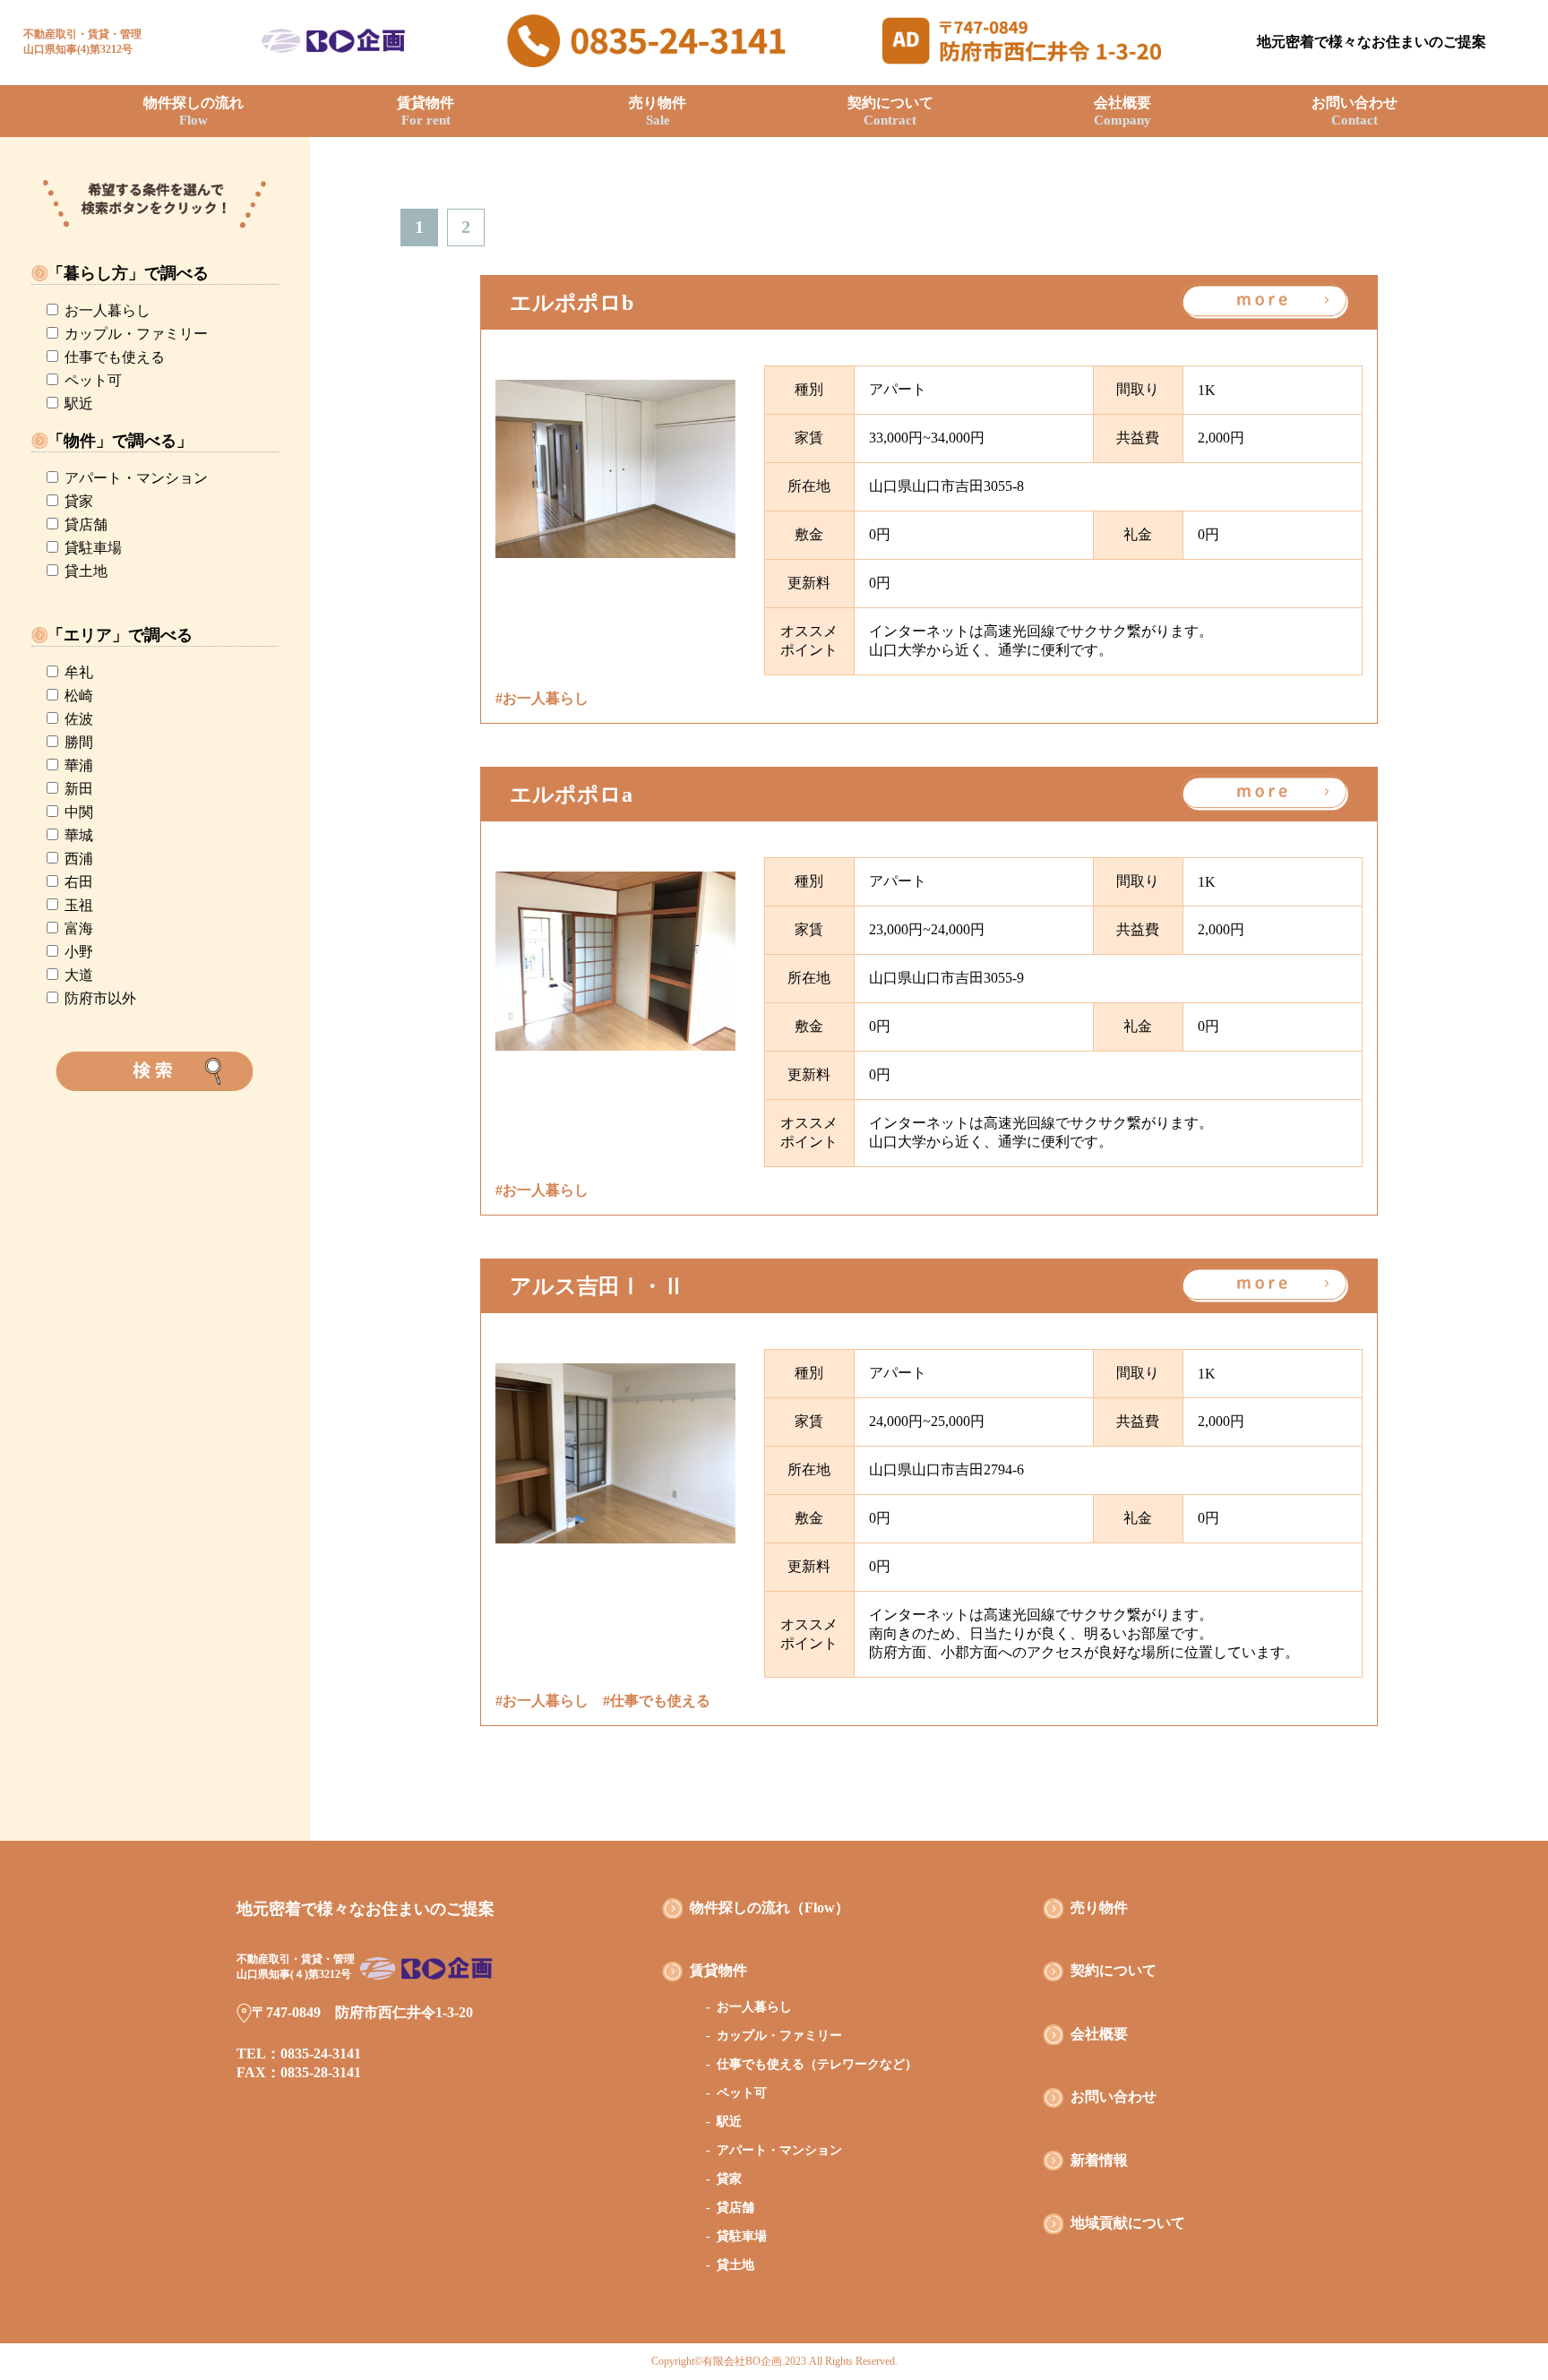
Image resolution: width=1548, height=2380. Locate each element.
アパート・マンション (136, 478)
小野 (79, 952)
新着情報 (1099, 2160)
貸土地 (86, 571)
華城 (79, 835)
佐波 (79, 719)
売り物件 (658, 111)
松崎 (79, 696)
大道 (79, 975)
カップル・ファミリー (136, 334)
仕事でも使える (115, 357)
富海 (79, 928)
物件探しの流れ (193, 111)
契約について (890, 111)
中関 (79, 812)
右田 (79, 882)
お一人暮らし (107, 310)
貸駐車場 (93, 548)
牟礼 (79, 672)
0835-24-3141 (321, 2054)
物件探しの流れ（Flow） (770, 1907)
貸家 (79, 501)
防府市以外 (100, 998)
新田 (79, 789)
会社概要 (1122, 111)
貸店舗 (86, 524)
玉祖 (79, 905)
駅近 (79, 404)
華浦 (79, 765)
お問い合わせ (1354, 111)
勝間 (79, 742)
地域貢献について (1128, 2223)
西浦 (79, 859)
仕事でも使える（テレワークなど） (817, 2064)
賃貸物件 (426, 111)
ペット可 (93, 380)
